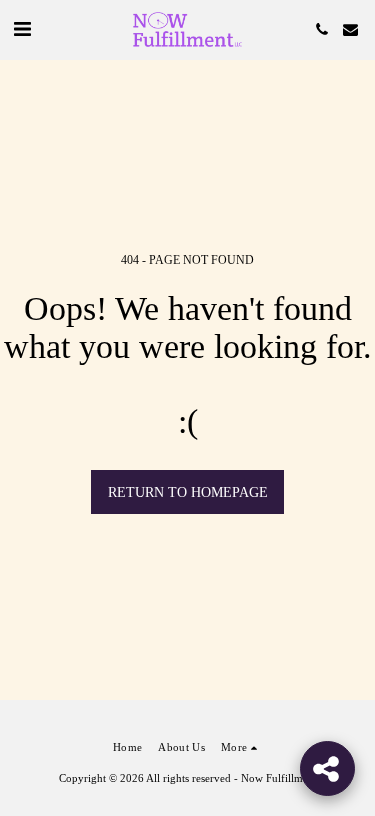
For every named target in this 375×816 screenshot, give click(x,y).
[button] (22, 29)
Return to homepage (188, 492)
